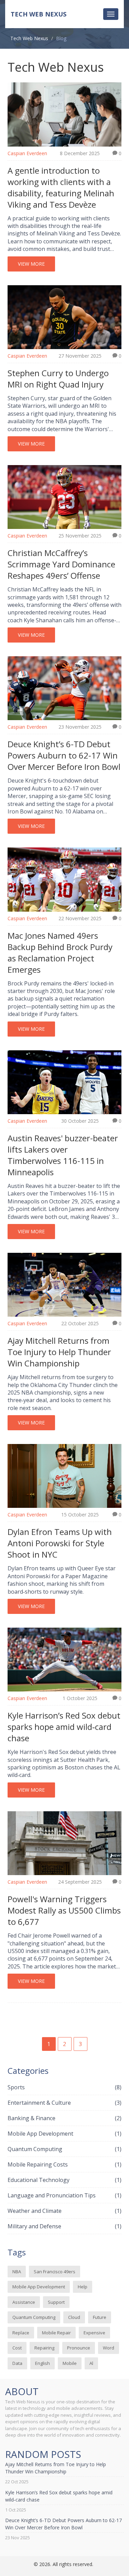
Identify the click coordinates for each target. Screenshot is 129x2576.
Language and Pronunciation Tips (64, 2195)
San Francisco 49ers (55, 2272)
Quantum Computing (64, 2149)
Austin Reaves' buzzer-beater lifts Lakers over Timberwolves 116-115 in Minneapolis (63, 1155)
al (91, 2363)
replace (21, 2333)
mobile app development (39, 2287)
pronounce (79, 2348)
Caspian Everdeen (27, 153)
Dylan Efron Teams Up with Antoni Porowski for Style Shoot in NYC (60, 1543)
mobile (70, 2363)
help (83, 2287)
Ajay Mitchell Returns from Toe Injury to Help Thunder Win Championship (59, 1352)
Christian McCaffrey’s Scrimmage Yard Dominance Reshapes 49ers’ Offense (61, 564)
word (109, 2348)
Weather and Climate (64, 2211)
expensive (94, 2333)
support (56, 2302)
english (42, 2363)
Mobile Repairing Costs (64, 2164)
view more (31, 264)
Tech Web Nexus (39, 14)
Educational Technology (64, 2180)
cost (17, 2348)
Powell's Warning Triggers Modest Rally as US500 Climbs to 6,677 (64, 1910)
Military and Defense (64, 2226)
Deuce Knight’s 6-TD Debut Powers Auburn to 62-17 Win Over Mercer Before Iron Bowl (64, 755)
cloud (74, 2317)
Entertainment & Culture (64, 2103)
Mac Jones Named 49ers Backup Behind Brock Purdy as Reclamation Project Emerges (60, 952)
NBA (17, 2272)
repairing (44, 2348)
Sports (64, 2087)
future (100, 2317)
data (17, 2363)
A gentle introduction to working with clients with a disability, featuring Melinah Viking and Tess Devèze (61, 187)
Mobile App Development (64, 2134)
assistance (24, 2302)
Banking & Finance (64, 2118)
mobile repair (56, 2333)
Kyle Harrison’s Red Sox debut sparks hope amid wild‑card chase (64, 1727)
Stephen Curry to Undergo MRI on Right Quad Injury (58, 379)
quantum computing (34, 2317)
